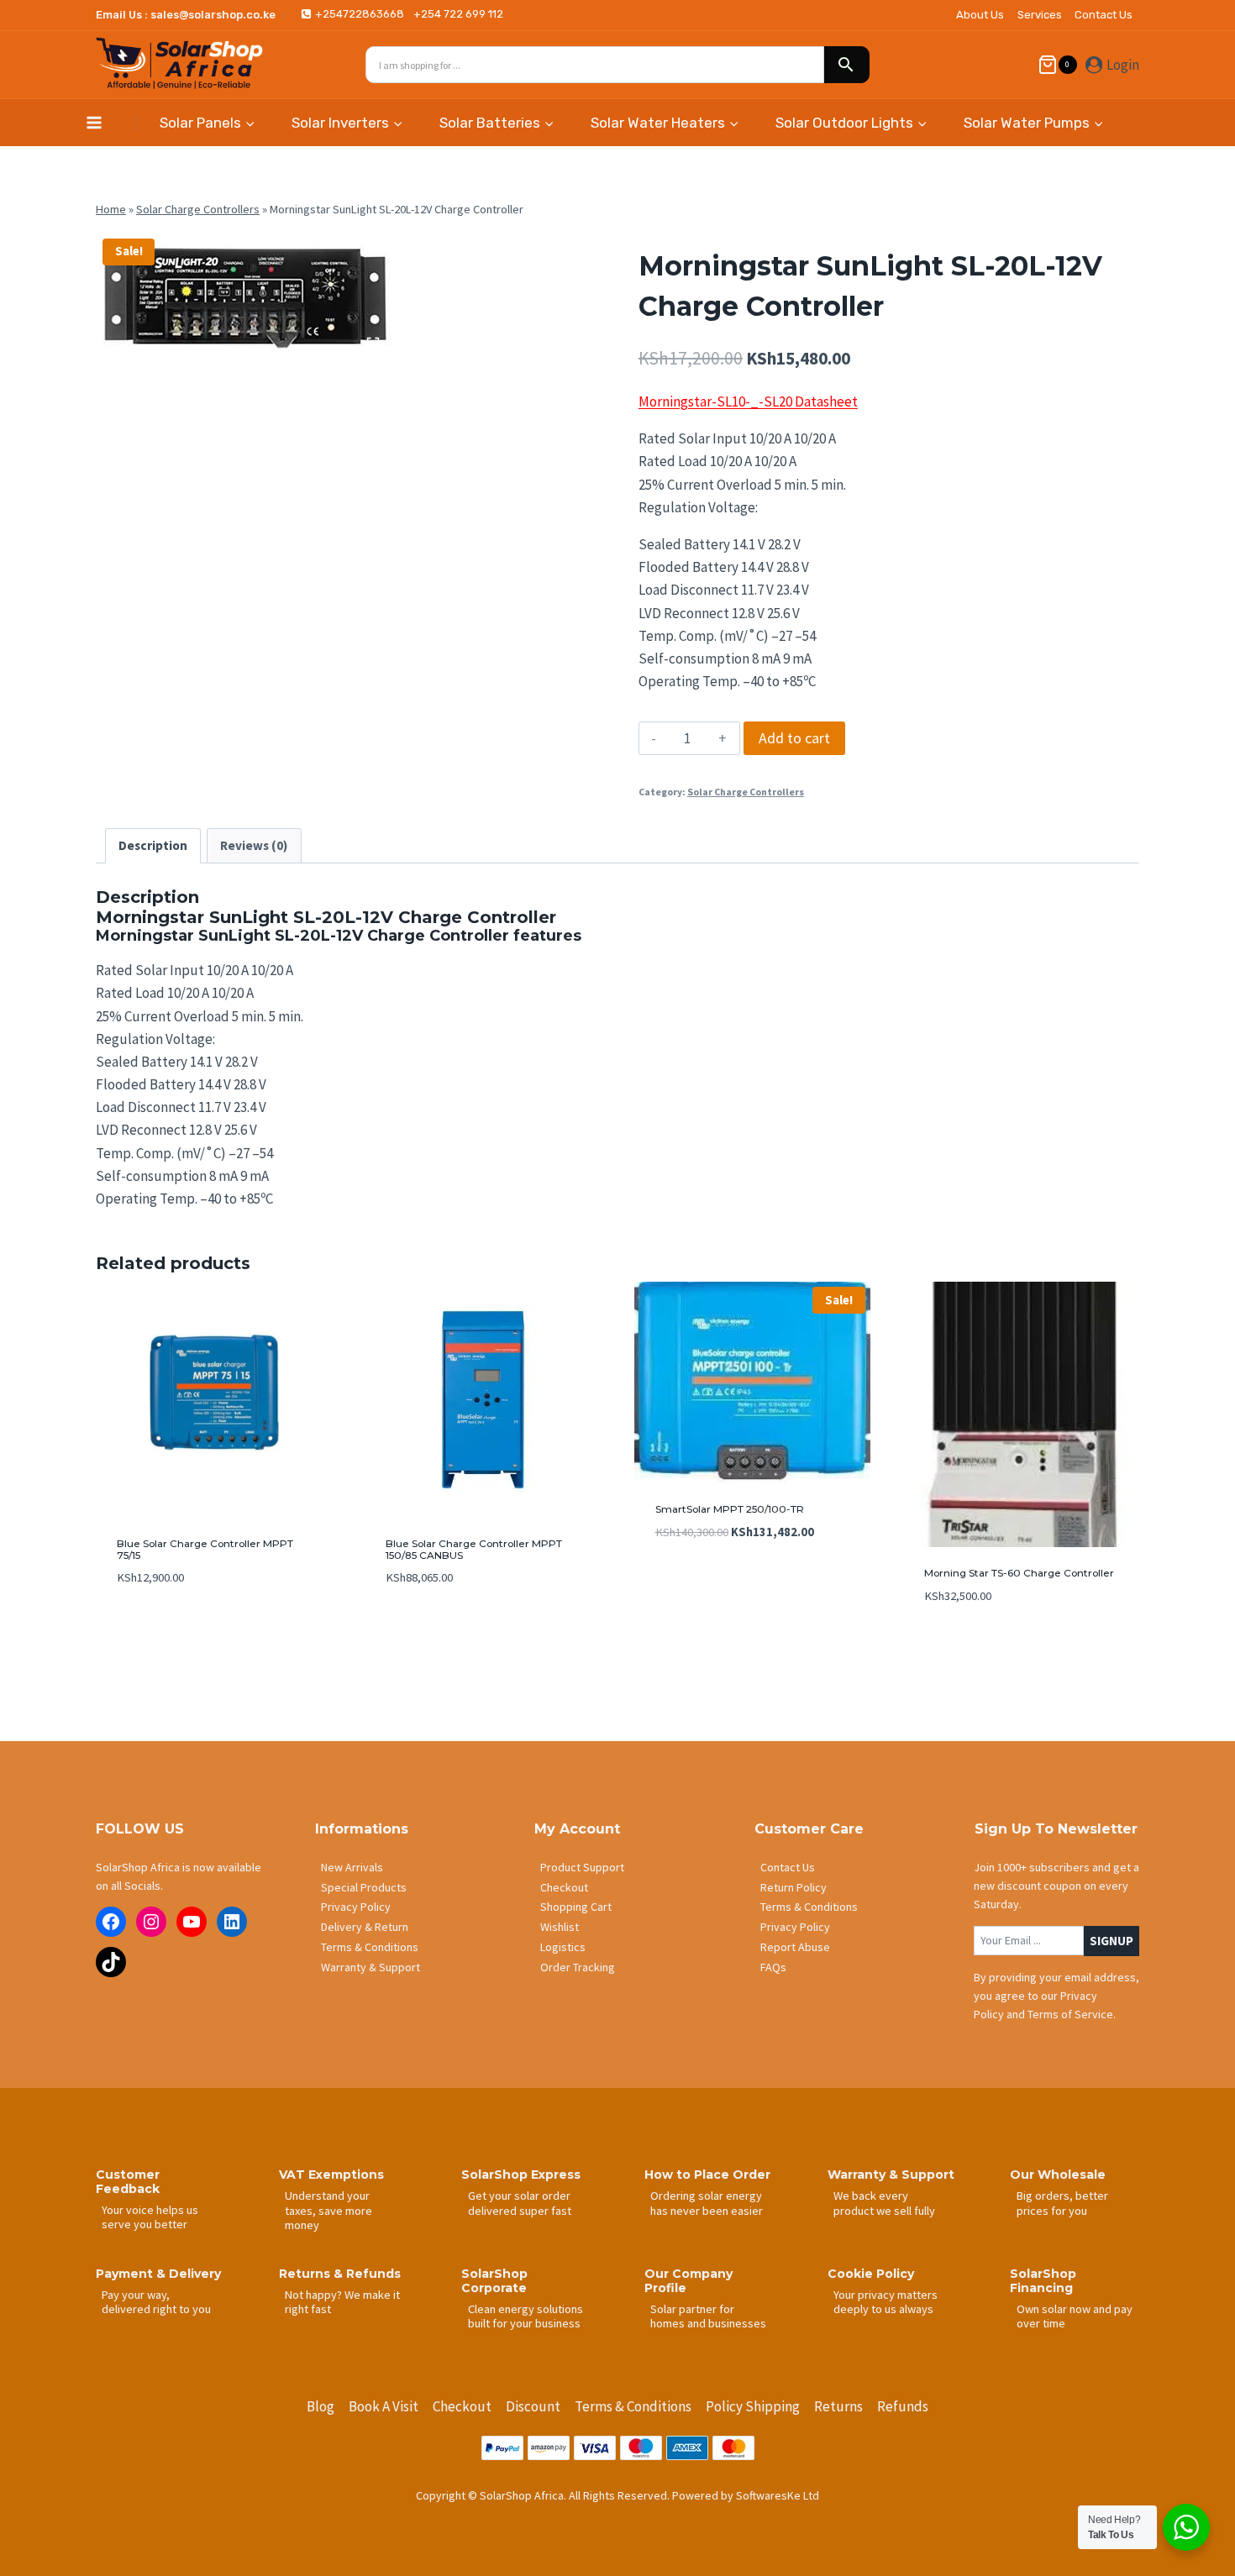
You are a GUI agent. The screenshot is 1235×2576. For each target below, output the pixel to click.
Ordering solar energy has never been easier (707, 2203)
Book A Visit (384, 2406)
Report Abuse (795, 1947)
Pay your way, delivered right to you (156, 2302)
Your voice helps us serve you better (150, 2217)
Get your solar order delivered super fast (520, 2203)
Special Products (364, 1887)
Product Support (582, 1867)
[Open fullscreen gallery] (373, 344)
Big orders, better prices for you (1062, 2203)
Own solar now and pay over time (1075, 2316)
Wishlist (560, 1927)
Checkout (564, 1887)
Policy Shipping (753, 2406)
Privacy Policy (356, 1907)
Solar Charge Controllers (198, 209)
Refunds (903, 2406)
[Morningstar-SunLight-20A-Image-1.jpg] (243, 296)
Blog (321, 2406)
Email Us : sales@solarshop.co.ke (186, 15)
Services (1040, 15)
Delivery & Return (365, 1927)
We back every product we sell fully (884, 2203)
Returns (838, 2406)
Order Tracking (578, 1967)
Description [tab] (153, 845)
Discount (533, 2406)
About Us (980, 15)
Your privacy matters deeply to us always (886, 2302)
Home (111, 209)
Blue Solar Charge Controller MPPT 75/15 (205, 1549)
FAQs (773, 1967)
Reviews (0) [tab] (254, 845)
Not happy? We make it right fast (342, 2302)
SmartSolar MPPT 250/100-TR (730, 1509)
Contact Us (1104, 15)
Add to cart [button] (150, 1628)
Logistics (563, 1947)
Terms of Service (1070, 2014)
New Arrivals (352, 1867)
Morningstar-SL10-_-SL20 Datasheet (748, 401)
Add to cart (794, 738)
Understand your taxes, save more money (328, 2210)
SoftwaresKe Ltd (778, 2495)
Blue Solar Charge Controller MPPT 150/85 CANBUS (474, 1549)
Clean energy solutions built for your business (526, 2316)
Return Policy (794, 1887)
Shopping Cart (576, 1907)
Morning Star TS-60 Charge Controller (1019, 1573)
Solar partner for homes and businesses (708, 2316)
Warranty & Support (370, 1967)
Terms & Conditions (370, 1947)
